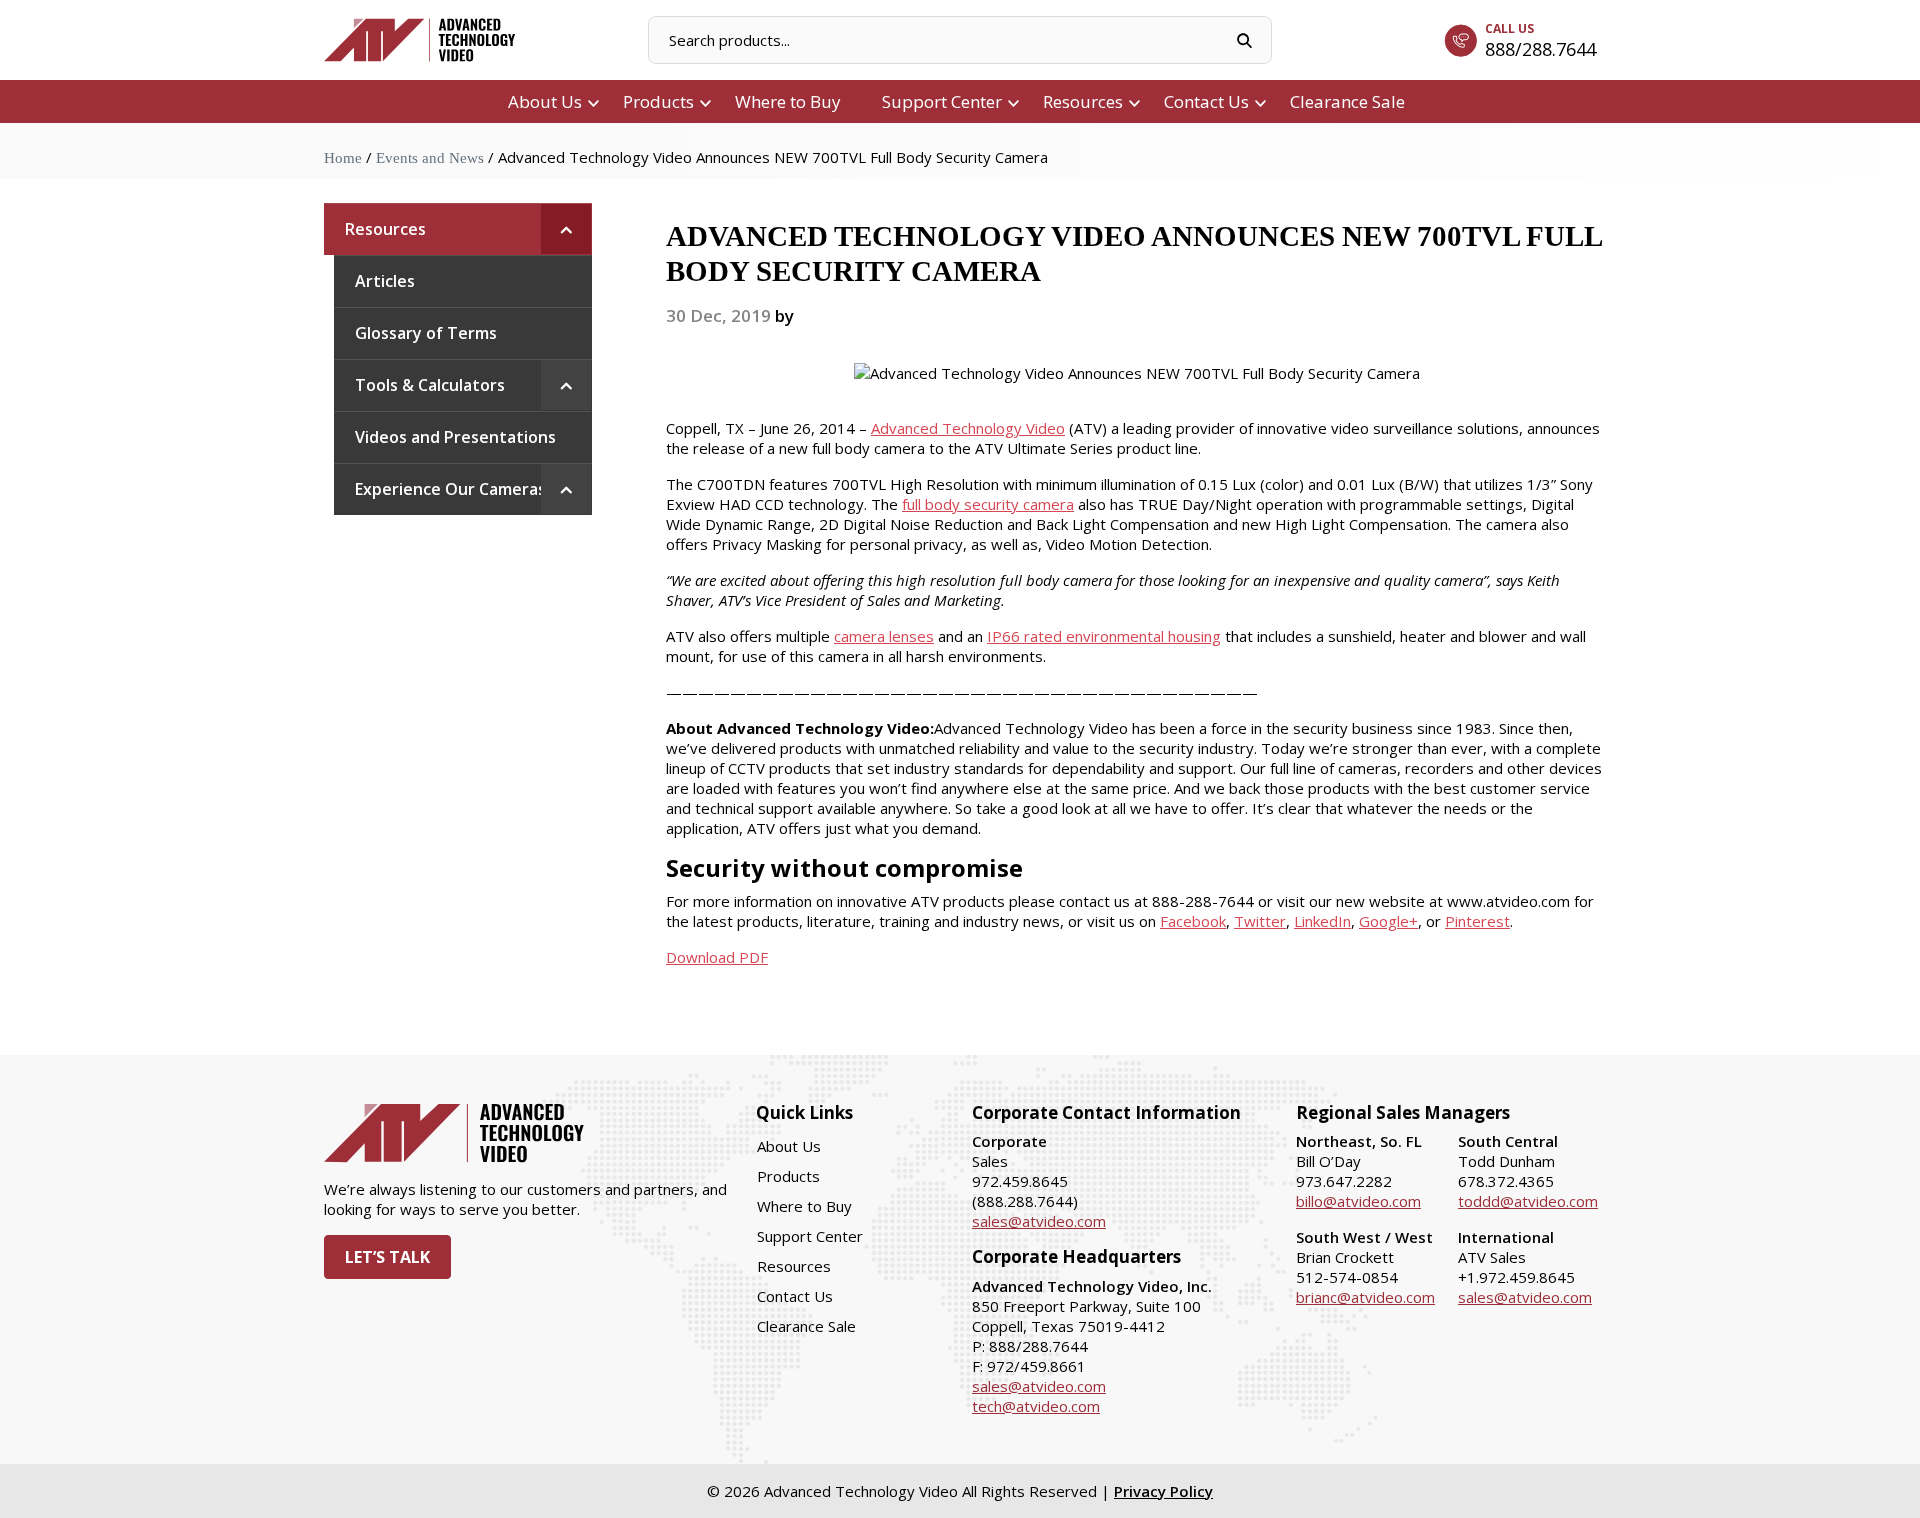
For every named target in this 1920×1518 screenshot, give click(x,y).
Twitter (1260, 921)
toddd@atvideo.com (1528, 1201)
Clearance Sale (1347, 101)
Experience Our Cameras (450, 489)
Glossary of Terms (426, 333)
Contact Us (1206, 101)
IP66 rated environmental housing (1104, 636)
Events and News (430, 158)
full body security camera (988, 504)
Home (343, 158)
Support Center (942, 101)
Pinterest (1477, 921)
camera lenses (884, 636)
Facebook (1193, 921)
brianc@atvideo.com (1365, 1297)
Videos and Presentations (455, 437)
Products (658, 101)
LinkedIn (1322, 921)
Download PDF (717, 957)
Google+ (1388, 921)
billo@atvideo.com (1358, 1201)
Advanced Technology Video (968, 428)
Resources (1083, 101)
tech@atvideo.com (1036, 1406)
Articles (385, 281)
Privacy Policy (1163, 1491)
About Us (545, 101)
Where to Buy (788, 101)
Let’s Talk (387, 1257)
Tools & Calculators (430, 385)
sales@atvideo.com (1039, 1221)
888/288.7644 (1540, 49)
